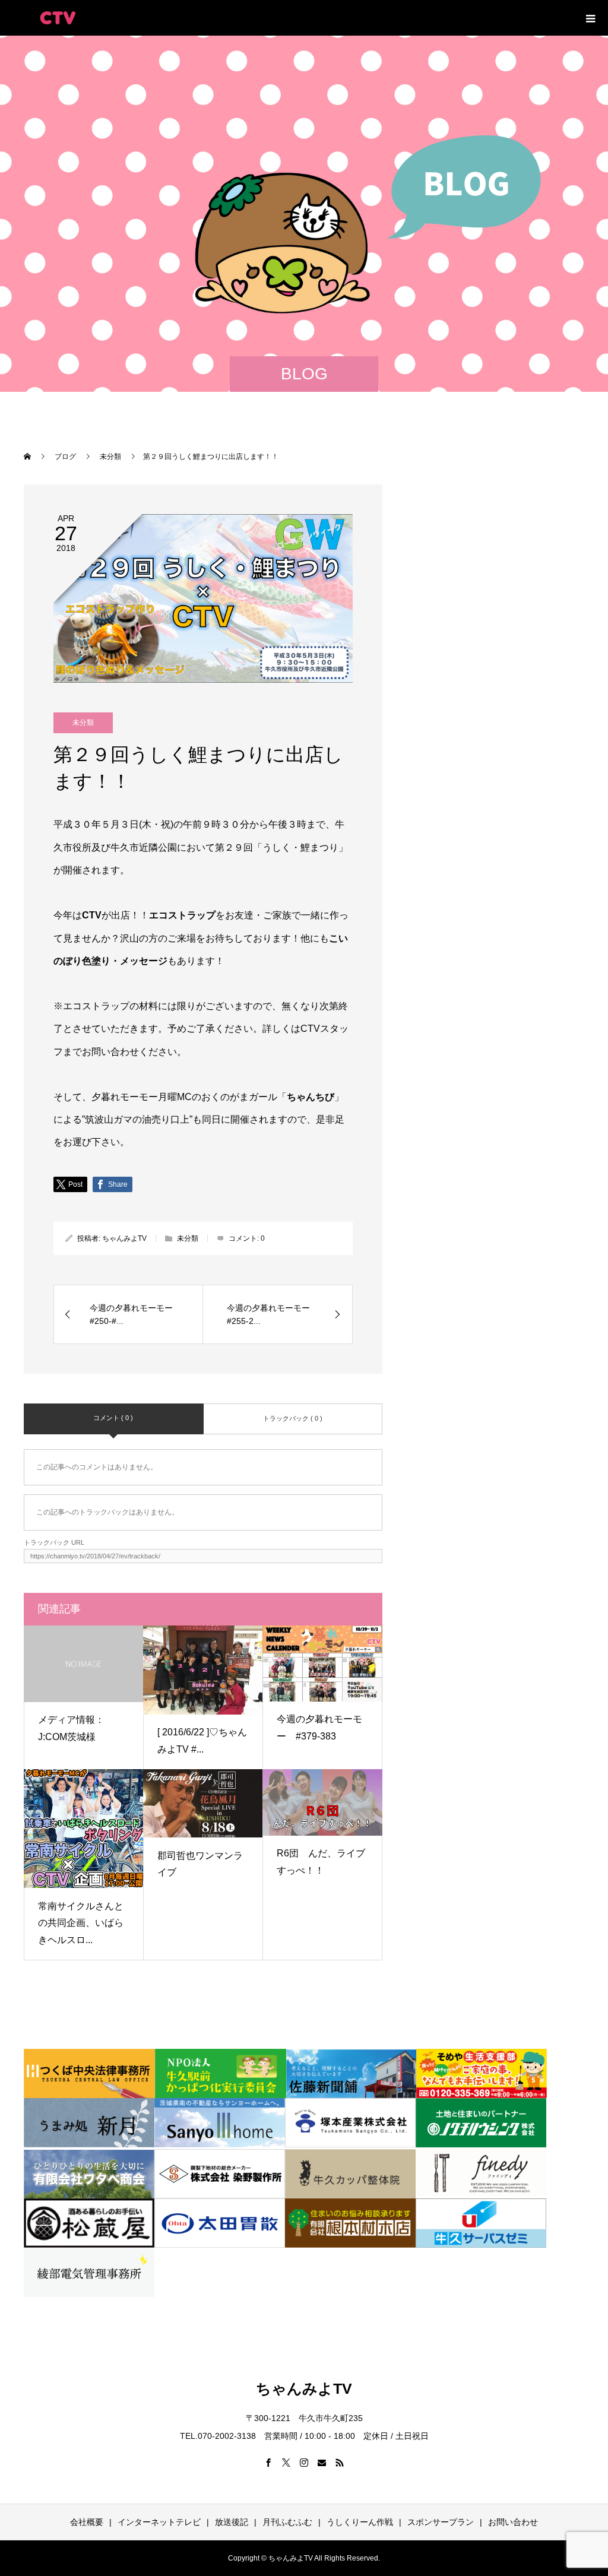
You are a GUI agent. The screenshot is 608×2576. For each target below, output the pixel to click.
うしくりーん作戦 (360, 2522)
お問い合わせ (513, 2522)
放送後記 (232, 2522)
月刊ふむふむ (287, 2522)
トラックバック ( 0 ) (293, 1418)
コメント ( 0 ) (113, 1418)
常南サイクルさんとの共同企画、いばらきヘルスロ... (81, 1923)
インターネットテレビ (159, 2522)
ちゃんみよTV (124, 1238)
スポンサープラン (441, 2522)
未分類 (83, 723)
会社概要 (87, 2522)
